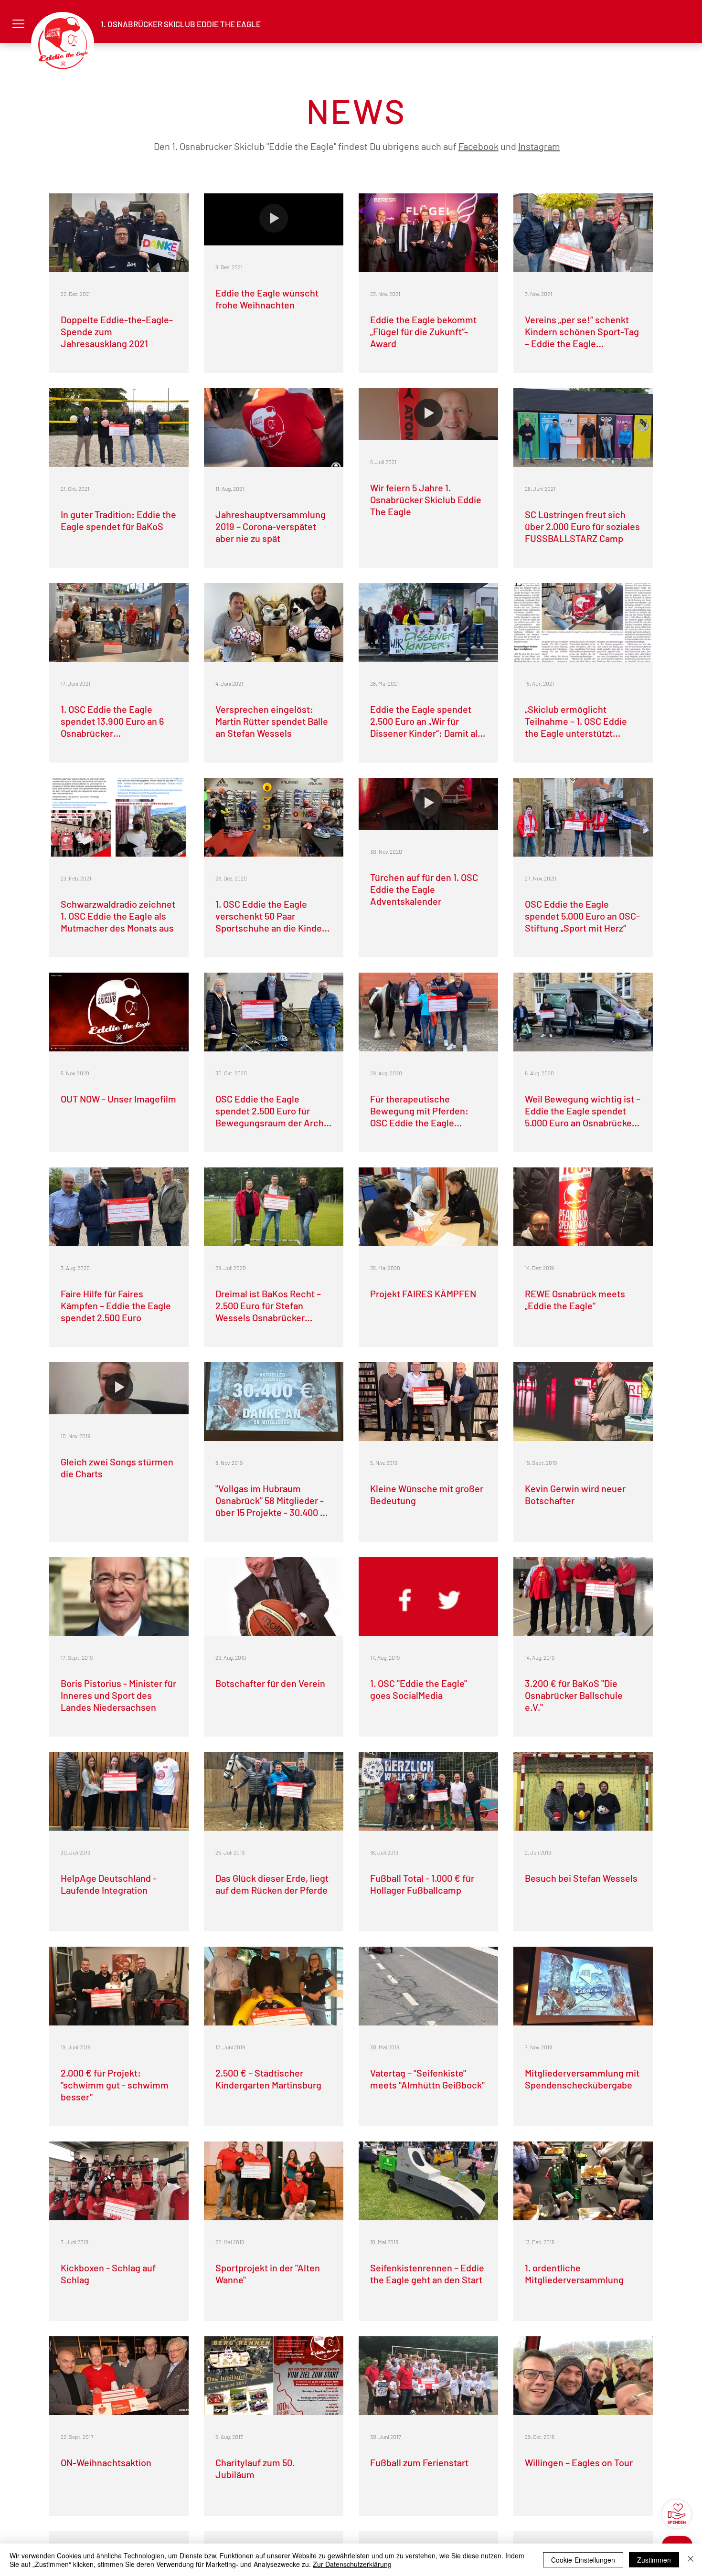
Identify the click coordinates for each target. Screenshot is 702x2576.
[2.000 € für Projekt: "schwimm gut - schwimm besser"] (119, 1986)
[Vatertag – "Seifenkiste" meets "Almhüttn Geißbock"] (428, 1986)
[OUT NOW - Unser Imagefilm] (119, 1012)
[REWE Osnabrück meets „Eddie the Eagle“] (583, 1207)
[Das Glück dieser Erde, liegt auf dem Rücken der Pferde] (274, 1791)
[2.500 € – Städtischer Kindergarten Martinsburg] (274, 1986)
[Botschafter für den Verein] (274, 1596)
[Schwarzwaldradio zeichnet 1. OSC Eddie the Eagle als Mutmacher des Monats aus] (119, 817)
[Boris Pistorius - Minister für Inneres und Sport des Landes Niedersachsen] (119, 1596)
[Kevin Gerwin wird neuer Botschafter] (583, 1402)
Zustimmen (654, 2560)
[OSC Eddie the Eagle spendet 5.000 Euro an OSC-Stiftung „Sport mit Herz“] (583, 817)
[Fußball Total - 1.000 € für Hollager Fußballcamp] (428, 1791)
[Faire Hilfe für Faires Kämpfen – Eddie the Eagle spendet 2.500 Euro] (119, 1207)
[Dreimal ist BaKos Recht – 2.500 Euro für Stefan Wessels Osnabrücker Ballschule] (274, 1207)
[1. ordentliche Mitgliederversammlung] (583, 2181)
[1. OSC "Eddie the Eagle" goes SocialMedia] (428, 1596)
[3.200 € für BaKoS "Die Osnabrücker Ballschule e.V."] (583, 1596)
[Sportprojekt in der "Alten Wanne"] (274, 2181)
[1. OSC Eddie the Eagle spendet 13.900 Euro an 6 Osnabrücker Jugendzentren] (119, 622)
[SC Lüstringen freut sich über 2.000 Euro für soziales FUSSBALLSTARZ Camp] (583, 428)
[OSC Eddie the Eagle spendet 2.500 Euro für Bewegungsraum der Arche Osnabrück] (274, 1012)
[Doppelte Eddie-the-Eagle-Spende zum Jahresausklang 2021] (119, 233)
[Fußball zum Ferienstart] (428, 2376)
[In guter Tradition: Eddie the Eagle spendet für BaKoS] (119, 428)
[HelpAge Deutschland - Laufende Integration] (119, 1791)
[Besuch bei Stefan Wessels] (583, 1791)
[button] (18, 24)
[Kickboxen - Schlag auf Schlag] (119, 2181)
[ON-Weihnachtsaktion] (119, 2376)
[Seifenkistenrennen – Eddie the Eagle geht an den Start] (428, 2181)
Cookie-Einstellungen (583, 2560)
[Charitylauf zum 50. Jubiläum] (274, 2376)
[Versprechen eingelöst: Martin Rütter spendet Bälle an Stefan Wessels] (274, 622)
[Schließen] (691, 2560)
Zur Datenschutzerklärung (352, 2564)
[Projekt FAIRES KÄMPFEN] (428, 1207)
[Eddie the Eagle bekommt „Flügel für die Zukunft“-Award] (428, 233)
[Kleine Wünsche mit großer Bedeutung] (428, 1402)
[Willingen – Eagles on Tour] (583, 2376)
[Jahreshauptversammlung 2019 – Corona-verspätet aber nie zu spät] (274, 428)
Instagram (539, 146)
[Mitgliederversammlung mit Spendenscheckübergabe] (583, 1986)
